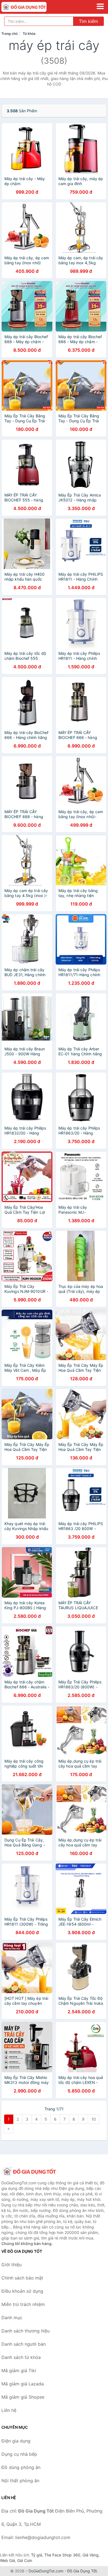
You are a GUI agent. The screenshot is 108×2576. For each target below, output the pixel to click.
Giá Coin (25, 2560)
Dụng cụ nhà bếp (19, 2454)
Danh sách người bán (24, 2344)
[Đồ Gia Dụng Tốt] (29, 2171)
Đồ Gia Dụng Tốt (82, 2571)
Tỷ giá (37, 2555)
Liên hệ (9, 2410)
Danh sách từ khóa (21, 2357)
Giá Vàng (91, 2555)
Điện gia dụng (16, 2441)
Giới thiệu (11, 2265)
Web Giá (7, 2560)
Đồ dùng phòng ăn (21, 2467)
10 (94, 2119)
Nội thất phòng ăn (20, 2481)
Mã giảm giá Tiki (19, 2371)
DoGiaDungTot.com (46, 2571)
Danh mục (12, 2318)
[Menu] (100, 6)
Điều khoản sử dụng (22, 2291)
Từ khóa (29, 34)
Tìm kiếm (88, 21)
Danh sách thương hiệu (25, 2331)
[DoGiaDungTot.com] (33, 7)
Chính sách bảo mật (22, 2278)
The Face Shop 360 (62, 2555)
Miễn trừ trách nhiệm (23, 2304)
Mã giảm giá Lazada (23, 2384)
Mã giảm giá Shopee (23, 2397)
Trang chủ (9, 34)
